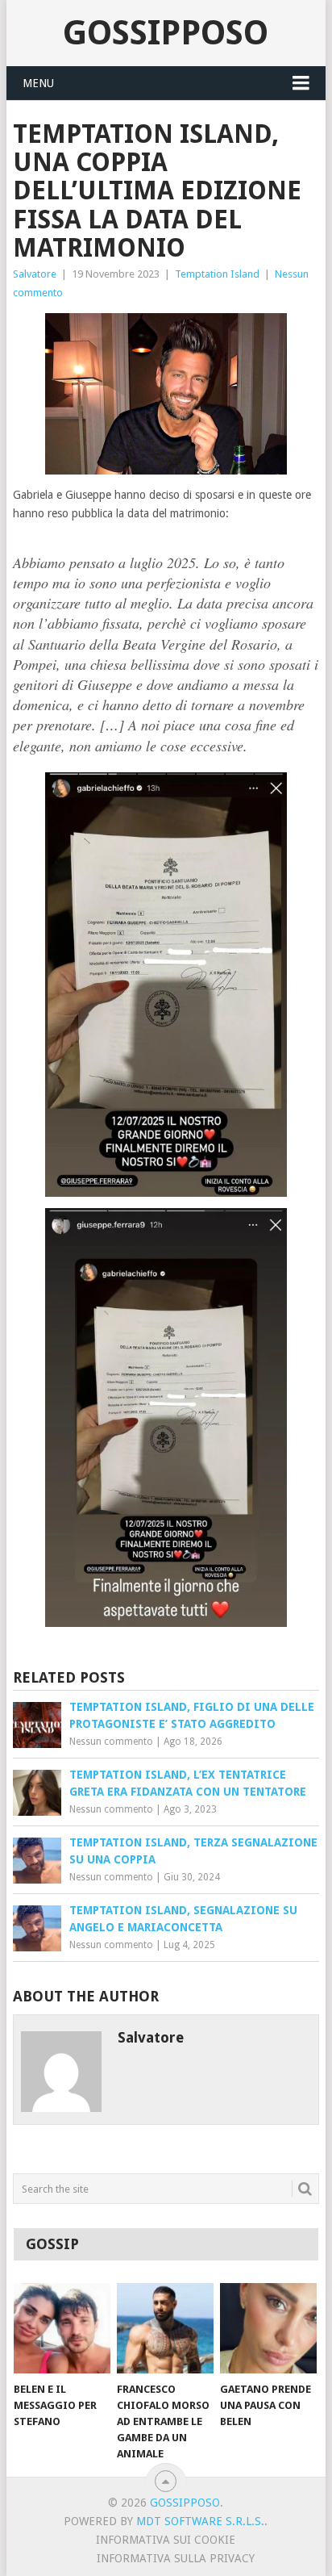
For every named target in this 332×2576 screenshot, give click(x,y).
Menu (38, 83)
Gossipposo (166, 33)
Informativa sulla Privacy (176, 2558)
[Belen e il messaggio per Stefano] (62, 2328)
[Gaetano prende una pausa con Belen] (268, 2328)
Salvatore (35, 274)
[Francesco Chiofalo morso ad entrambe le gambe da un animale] (165, 2328)
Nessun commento (111, 1742)
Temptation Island (217, 274)
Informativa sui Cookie (166, 2540)
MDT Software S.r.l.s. (200, 2521)
